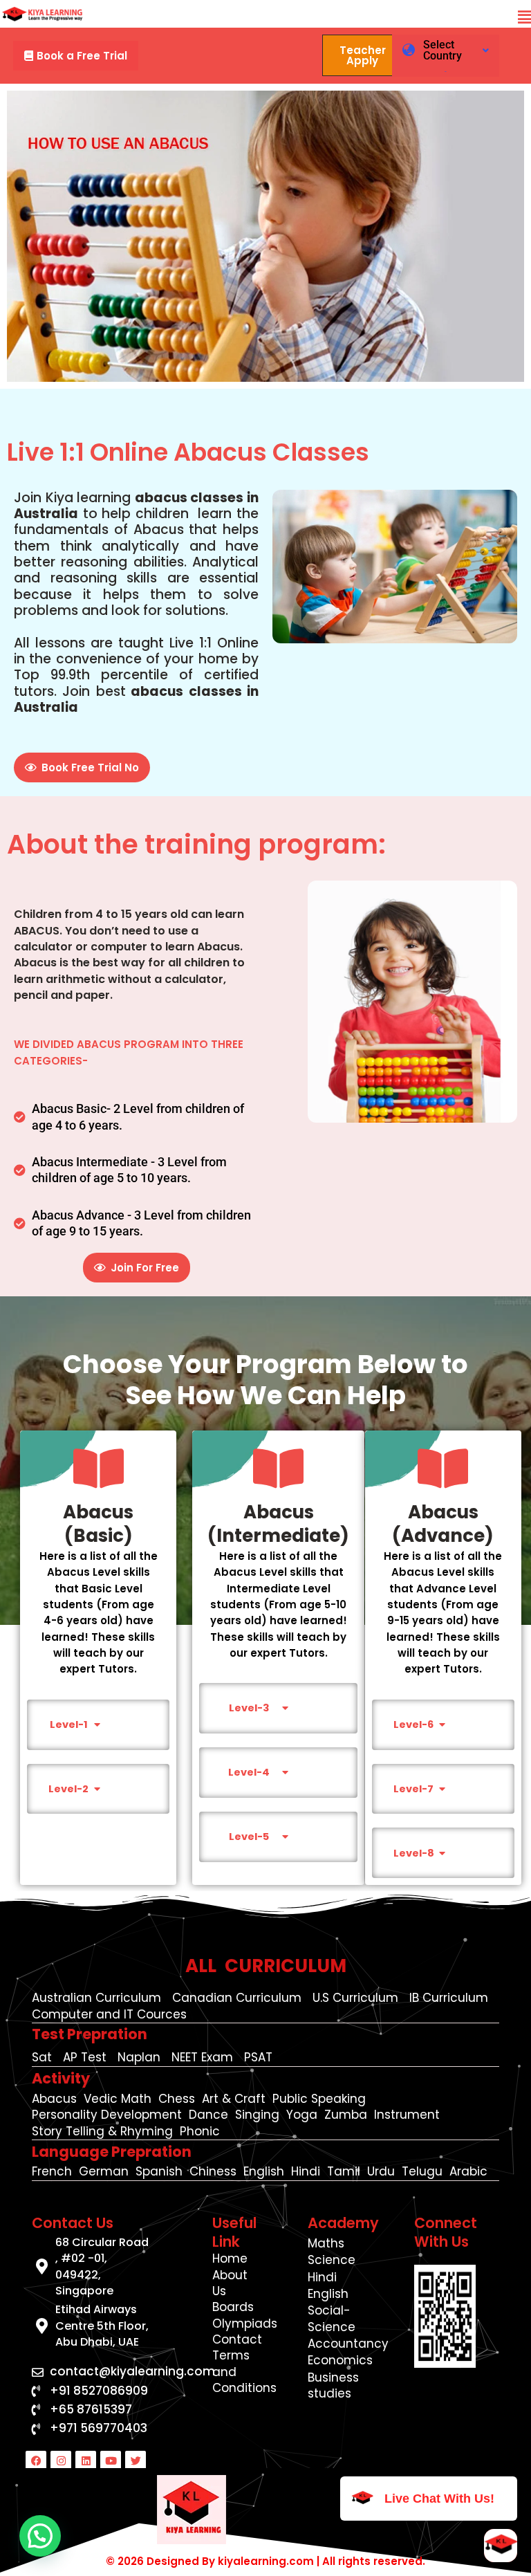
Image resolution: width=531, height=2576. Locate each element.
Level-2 (68, 1789)
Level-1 (69, 1724)
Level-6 (413, 1724)
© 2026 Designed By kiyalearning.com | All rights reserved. (265, 2561)
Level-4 (249, 1772)
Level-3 (249, 1708)
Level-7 (413, 1789)
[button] (524, 18)
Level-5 (249, 1837)
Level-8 (414, 1853)
